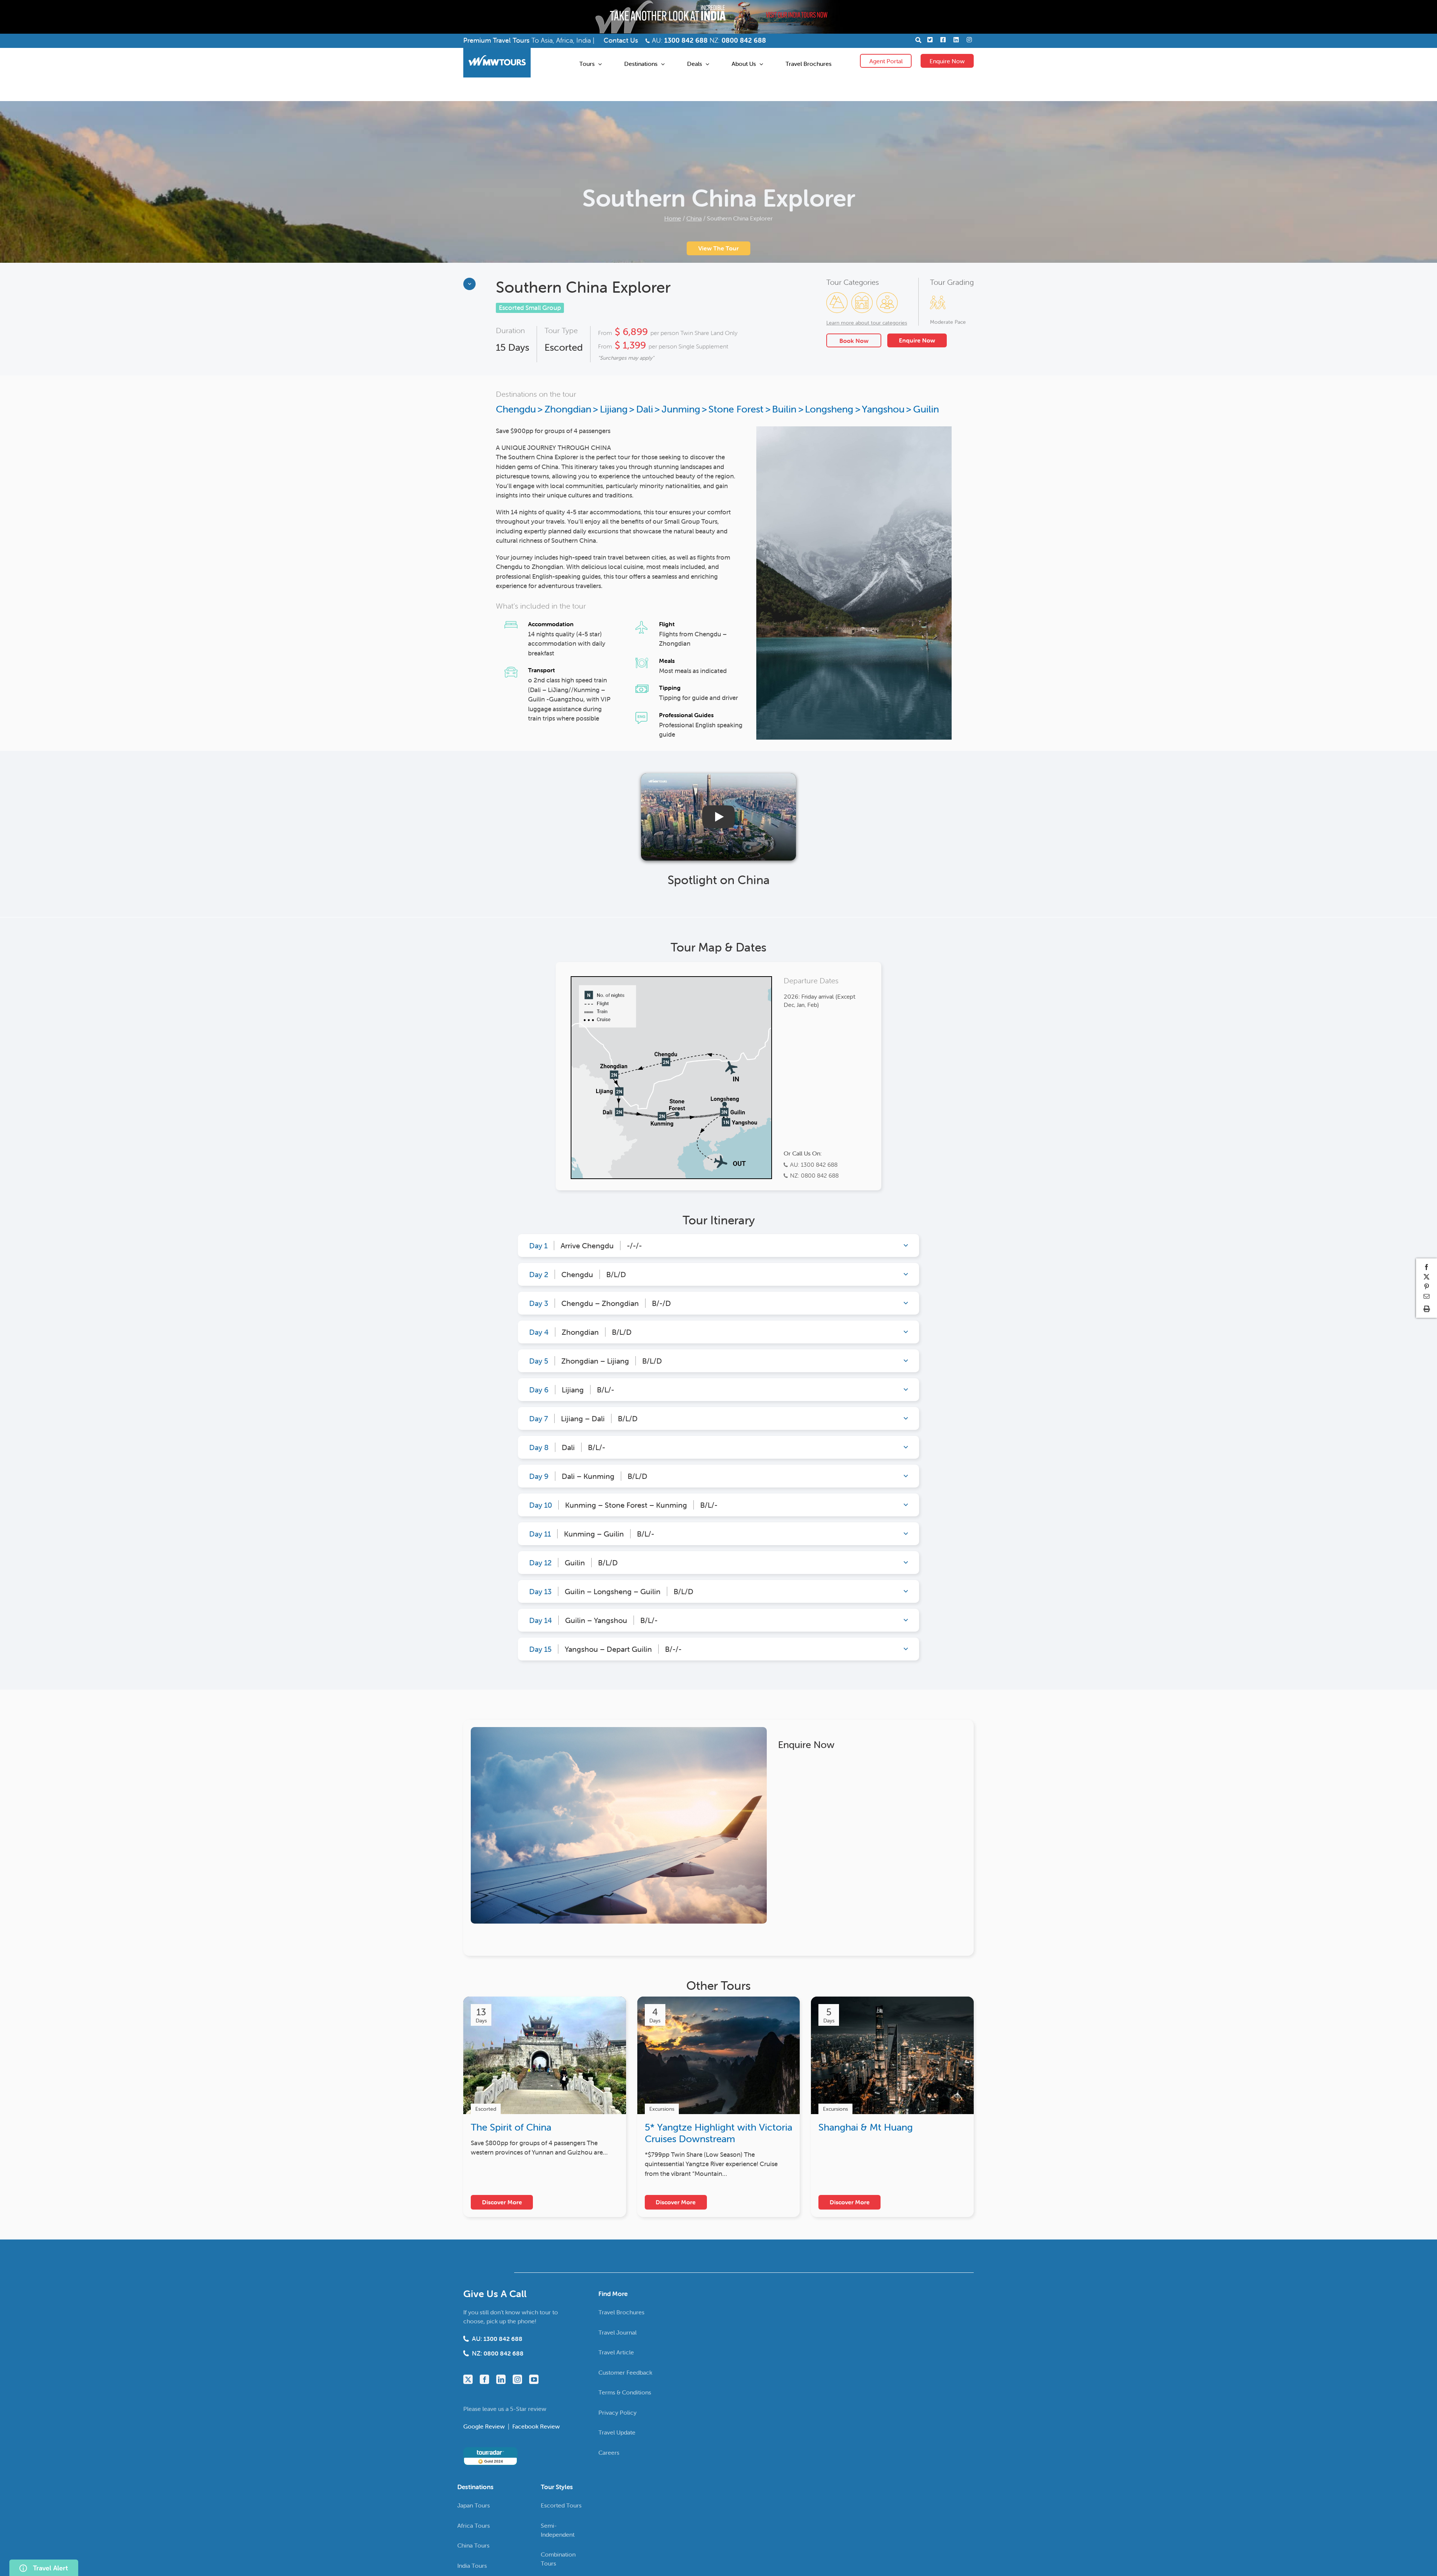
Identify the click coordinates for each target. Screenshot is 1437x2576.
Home (673, 218)
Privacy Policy (617, 2412)
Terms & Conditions (625, 2392)
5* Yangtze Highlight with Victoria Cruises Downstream (718, 2133)
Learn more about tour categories (867, 323)
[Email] (1427, 1296)
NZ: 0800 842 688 (814, 1175)
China (694, 218)
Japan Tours (474, 2505)
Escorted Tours (561, 2505)
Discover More (502, 2202)
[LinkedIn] (501, 2379)
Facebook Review (536, 2426)
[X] (1427, 1277)
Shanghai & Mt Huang (866, 2127)
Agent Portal (886, 61)
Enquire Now (947, 61)
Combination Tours (558, 2559)
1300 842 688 (686, 40)
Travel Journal (617, 2332)
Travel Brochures (621, 2312)
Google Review (485, 2426)
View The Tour (718, 248)
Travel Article (616, 2352)
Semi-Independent (558, 2530)
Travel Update (617, 2432)
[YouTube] (534, 2379)
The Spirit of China (511, 2127)
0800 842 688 (744, 40)
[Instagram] (517, 2379)
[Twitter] (468, 2379)
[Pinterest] (1427, 1287)
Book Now (854, 341)
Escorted (564, 348)
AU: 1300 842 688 (814, 1164)
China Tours (473, 2545)
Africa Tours (474, 2525)
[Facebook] (484, 2379)
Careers (609, 2452)
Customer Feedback (625, 2372)
